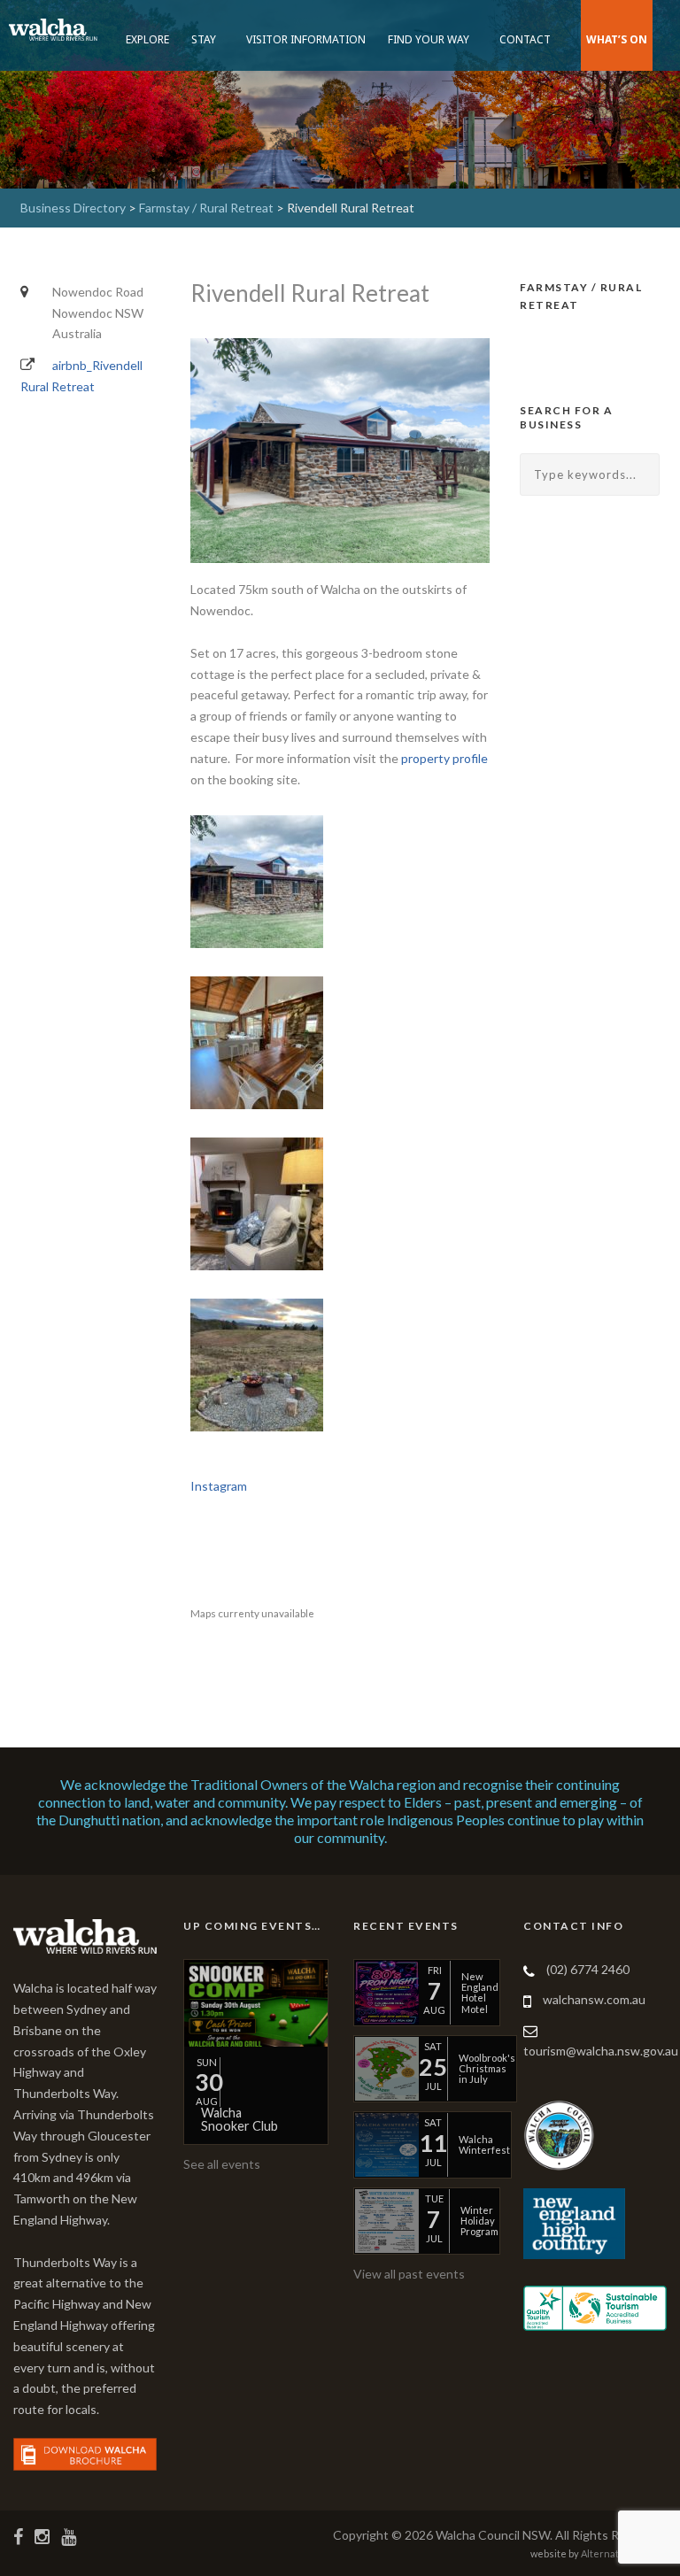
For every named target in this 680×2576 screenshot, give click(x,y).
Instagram (219, 1486)
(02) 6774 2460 (588, 1969)
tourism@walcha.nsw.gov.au (601, 2051)
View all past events (409, 2274)
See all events (222, 2164)
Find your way (429, 39)
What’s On (617, 39)
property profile (444, 758)
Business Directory (73, 208)
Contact (525, 39)
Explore (147, 39)
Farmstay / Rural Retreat (206, 208)
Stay (204, 39)
